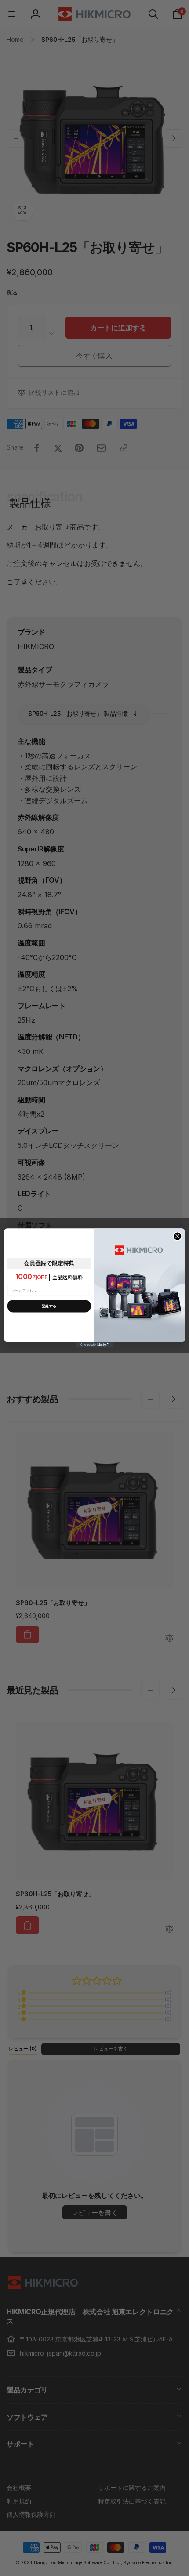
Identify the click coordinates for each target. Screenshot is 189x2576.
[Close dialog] (178, 1236)
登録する (49, 1306)
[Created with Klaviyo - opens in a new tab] (95, 1345)
